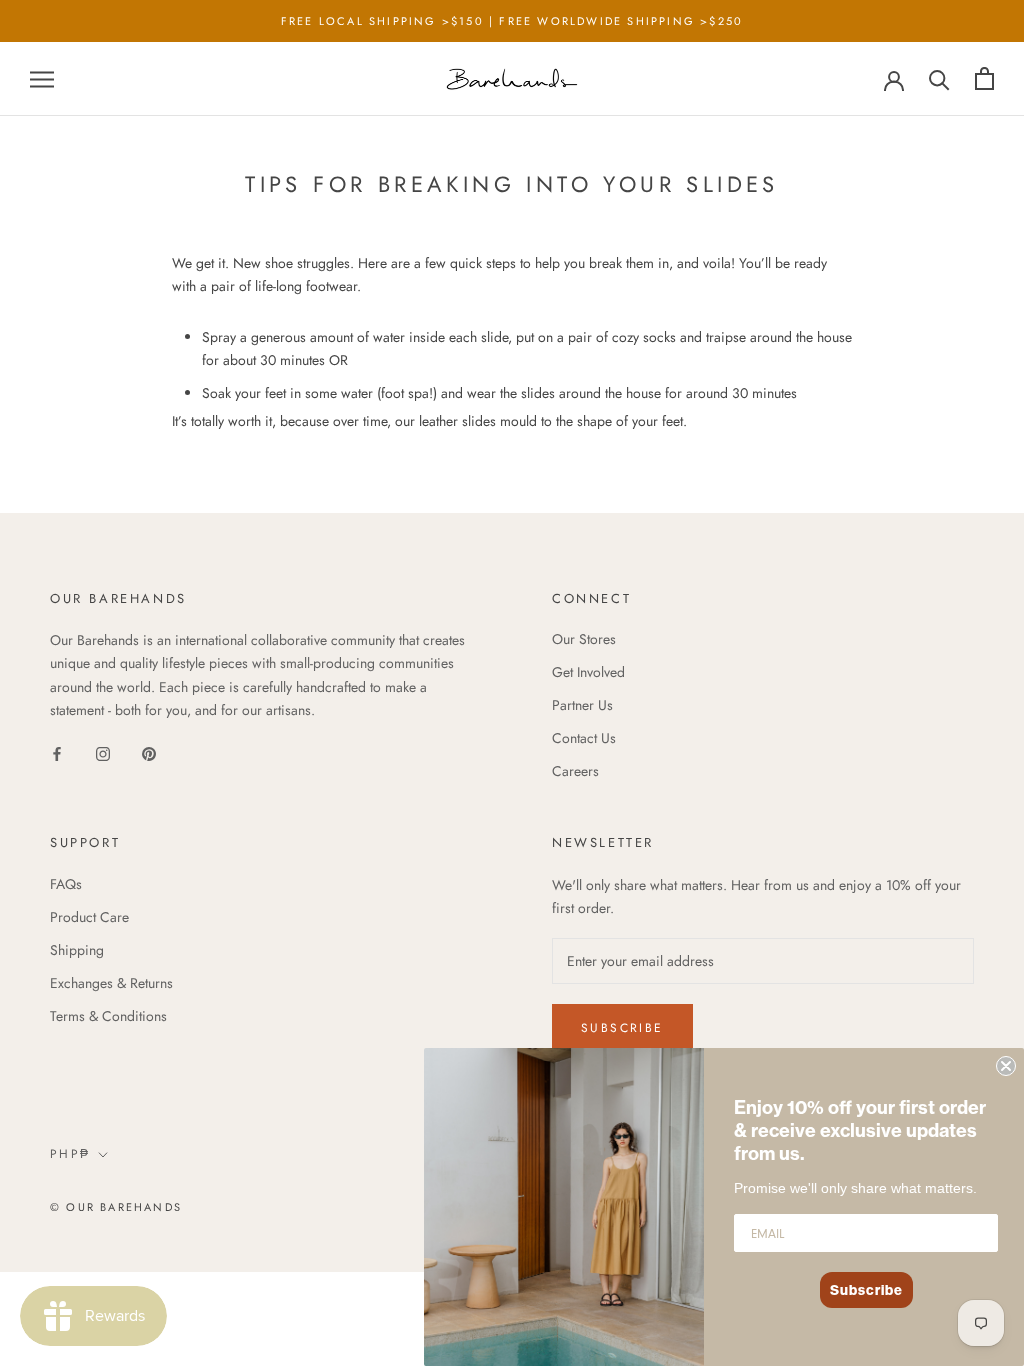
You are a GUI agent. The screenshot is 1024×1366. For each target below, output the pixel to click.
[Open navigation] (42, 78)
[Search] (939, 78)
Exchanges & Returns (111, 983)
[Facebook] (57, 753)
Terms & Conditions (108, 1016)
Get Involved (588, 672)
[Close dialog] (1006, 1066)
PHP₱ (70, 1154)
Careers (575, 771)
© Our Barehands (116, 1207)
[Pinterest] (149, 753)
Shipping (77, 950)
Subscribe (622, 1028)
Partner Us (582, 705)
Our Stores (584, 639)
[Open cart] (984, 78)
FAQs (66, 884)
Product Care (89, 917)
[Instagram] (103, 753)
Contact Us (584, 738)
